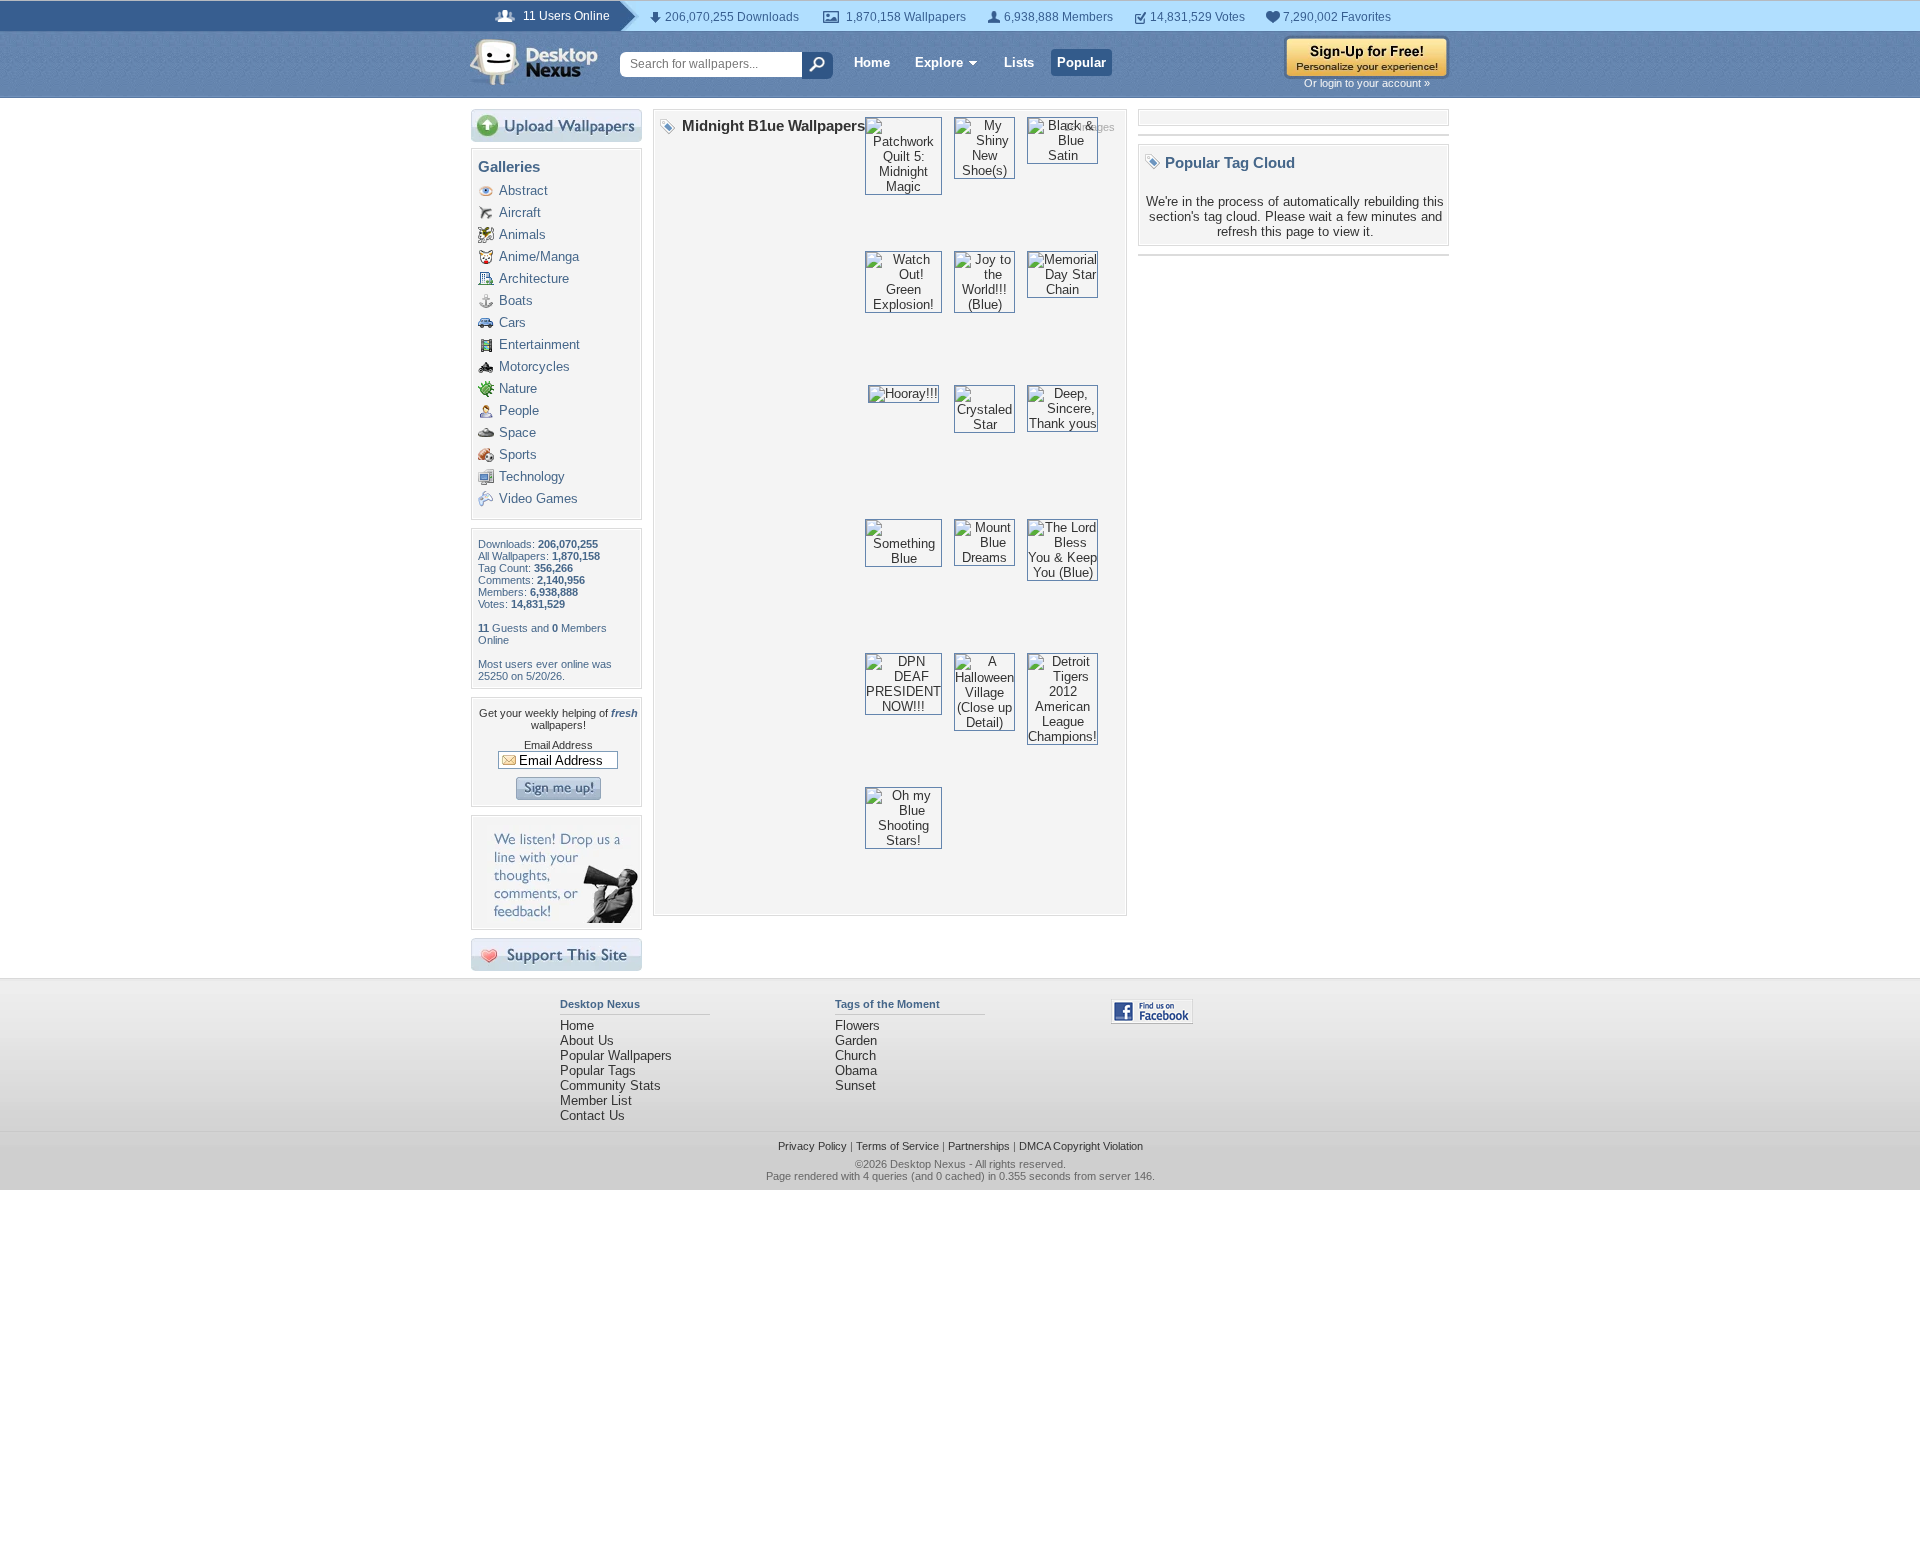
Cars (512, 322)
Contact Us (592, 1115)
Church (855, 1055)
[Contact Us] (562, 918)
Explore (939, 62)
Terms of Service (897, 1146)
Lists (1019, 62)
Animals (522, 234)
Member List (596, 1100)
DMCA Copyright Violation (1081, 1146)
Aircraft (520, 212)
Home (872, 62)
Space (517, 432)
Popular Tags (598, 1070)
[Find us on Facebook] (1152, 1019)
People (519, 410)
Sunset (855, 1085)
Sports (518, 454)
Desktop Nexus (928, 1164)
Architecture (534, 278)
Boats (516, 300)
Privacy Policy (812, 1146)
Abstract (523, 190)
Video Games (538, 498)
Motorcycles (534, 366)
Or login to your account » (1367, 83)
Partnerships (979, 1146)
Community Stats (610, 1085)
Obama (856, 1070)
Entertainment (539, 344)
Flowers (857, 1025)
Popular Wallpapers (616, 1055)
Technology (532, 476)
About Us (587, 1040)
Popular (1081, 62)
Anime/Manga (539, 256)
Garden (856, 1040)
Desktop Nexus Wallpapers (534, 62)
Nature (518, 388)
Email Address (558, 745)
